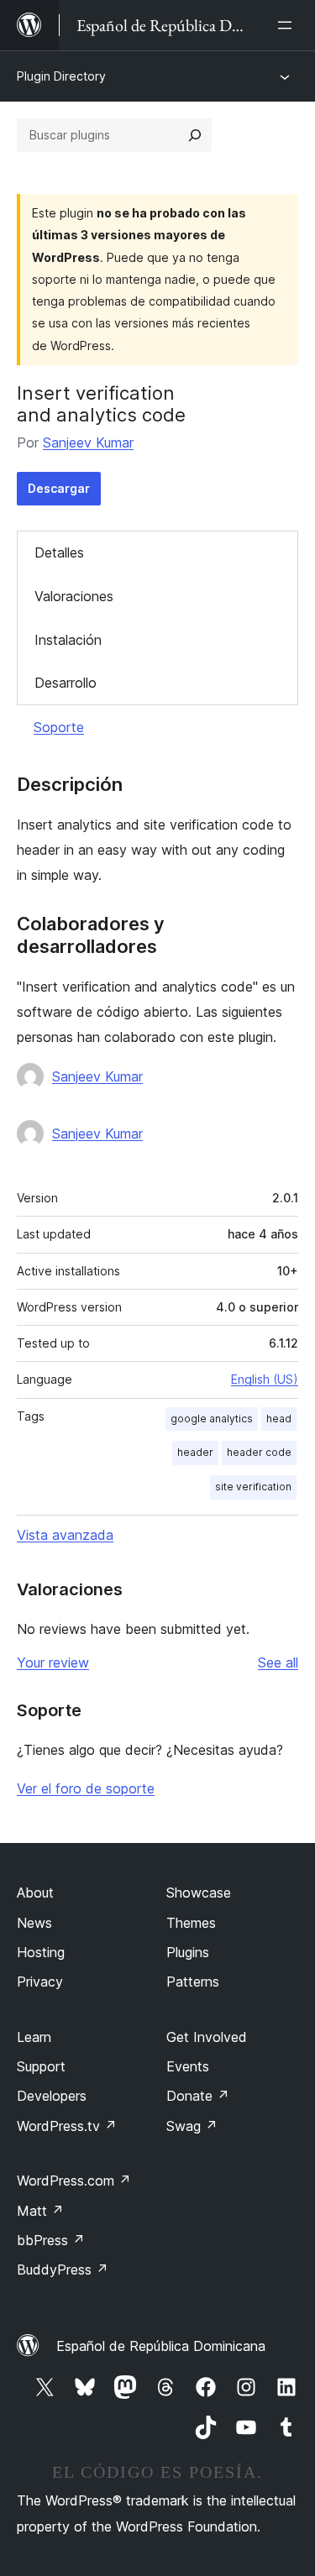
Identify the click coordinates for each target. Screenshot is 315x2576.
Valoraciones (74, 596)
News (34, 1923)
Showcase (199, 1893)
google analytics (212, 1419)
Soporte (59, 727)
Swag (192, 2126)
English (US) (265, 1379)
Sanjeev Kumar (88, 442)
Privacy (40, 1982)
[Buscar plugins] (195, 135)
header (195, 1452)
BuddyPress (63, 2270)
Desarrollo (66, 683)
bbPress (51, 2240)
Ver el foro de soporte (86, 1788)
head (279, 1419)
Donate (198, 2096)
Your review (53, 1662)
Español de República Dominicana (161, 2346)
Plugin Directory (61, 76)
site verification (253, 1487)
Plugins (188, 1952)
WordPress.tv (67, 2126)
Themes (191, 1923)
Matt (40, 2211)
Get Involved (207, 2037)
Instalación (68, 640)
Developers (52, 2096)
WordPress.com (74, 2181)
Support (41, 2066)
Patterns (193, 1982)
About (35, 1893)
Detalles (59, 552)
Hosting (41, 1952)
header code (259, 1452)
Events (188, 2066)
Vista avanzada (65, 1535)
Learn (34, 2037)
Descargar (59, 488)
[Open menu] (288, 25)
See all (278, 1662)
